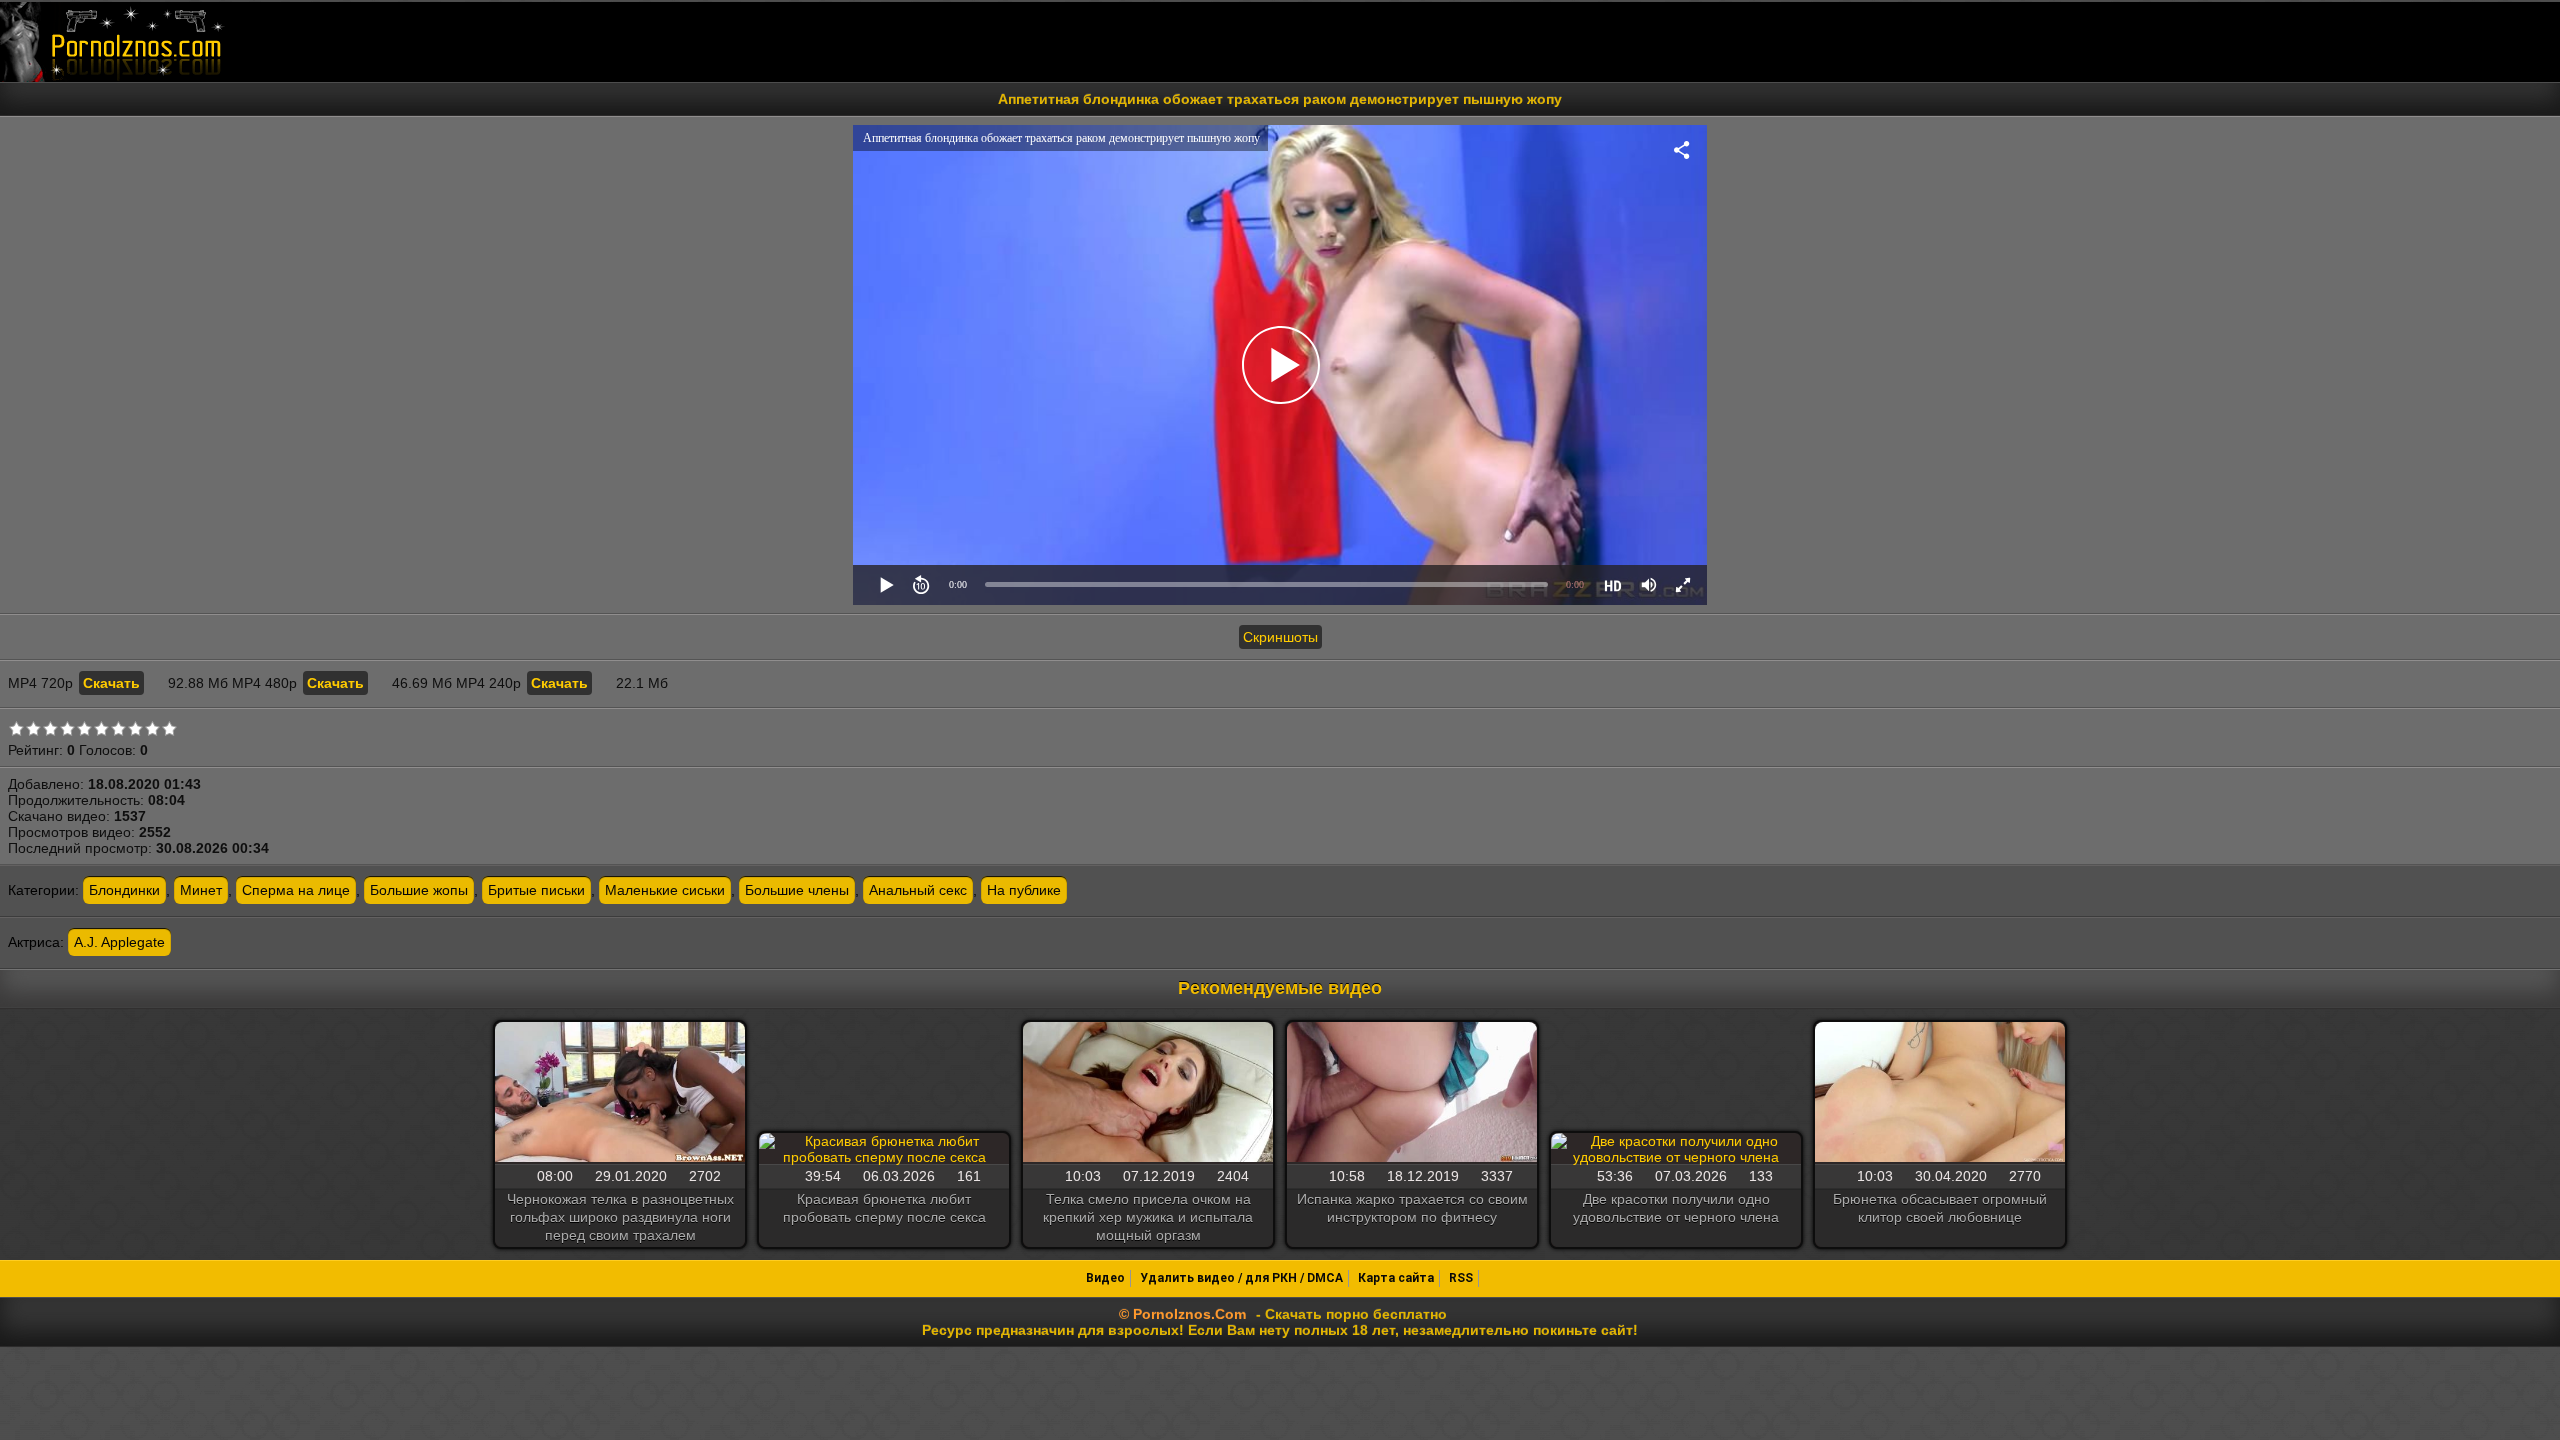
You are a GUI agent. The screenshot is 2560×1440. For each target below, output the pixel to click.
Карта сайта (1396, 1278)
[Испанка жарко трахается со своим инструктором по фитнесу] (1412, 1093)
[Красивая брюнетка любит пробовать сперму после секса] (884, 1149)
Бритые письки (536, 890)
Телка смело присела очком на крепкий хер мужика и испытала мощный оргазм (1148, 1217)
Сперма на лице (296, 890)
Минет (201, 890)
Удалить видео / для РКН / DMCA (1241, 1278)
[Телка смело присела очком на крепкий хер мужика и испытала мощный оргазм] (1148, 1093)
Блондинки (124, 890)
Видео (1105, 1278)
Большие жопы (419, 890)
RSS (1461, 1278)
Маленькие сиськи (665, 890)
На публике (1024, 890)
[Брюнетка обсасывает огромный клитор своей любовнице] (1940, 1093)
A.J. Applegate (119, 942)
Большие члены (797, 890)
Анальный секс (918, 890)
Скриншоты (1280, 637)
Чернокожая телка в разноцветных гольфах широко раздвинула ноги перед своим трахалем (620, 1217)
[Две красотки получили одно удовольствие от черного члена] (1676, 1149)
